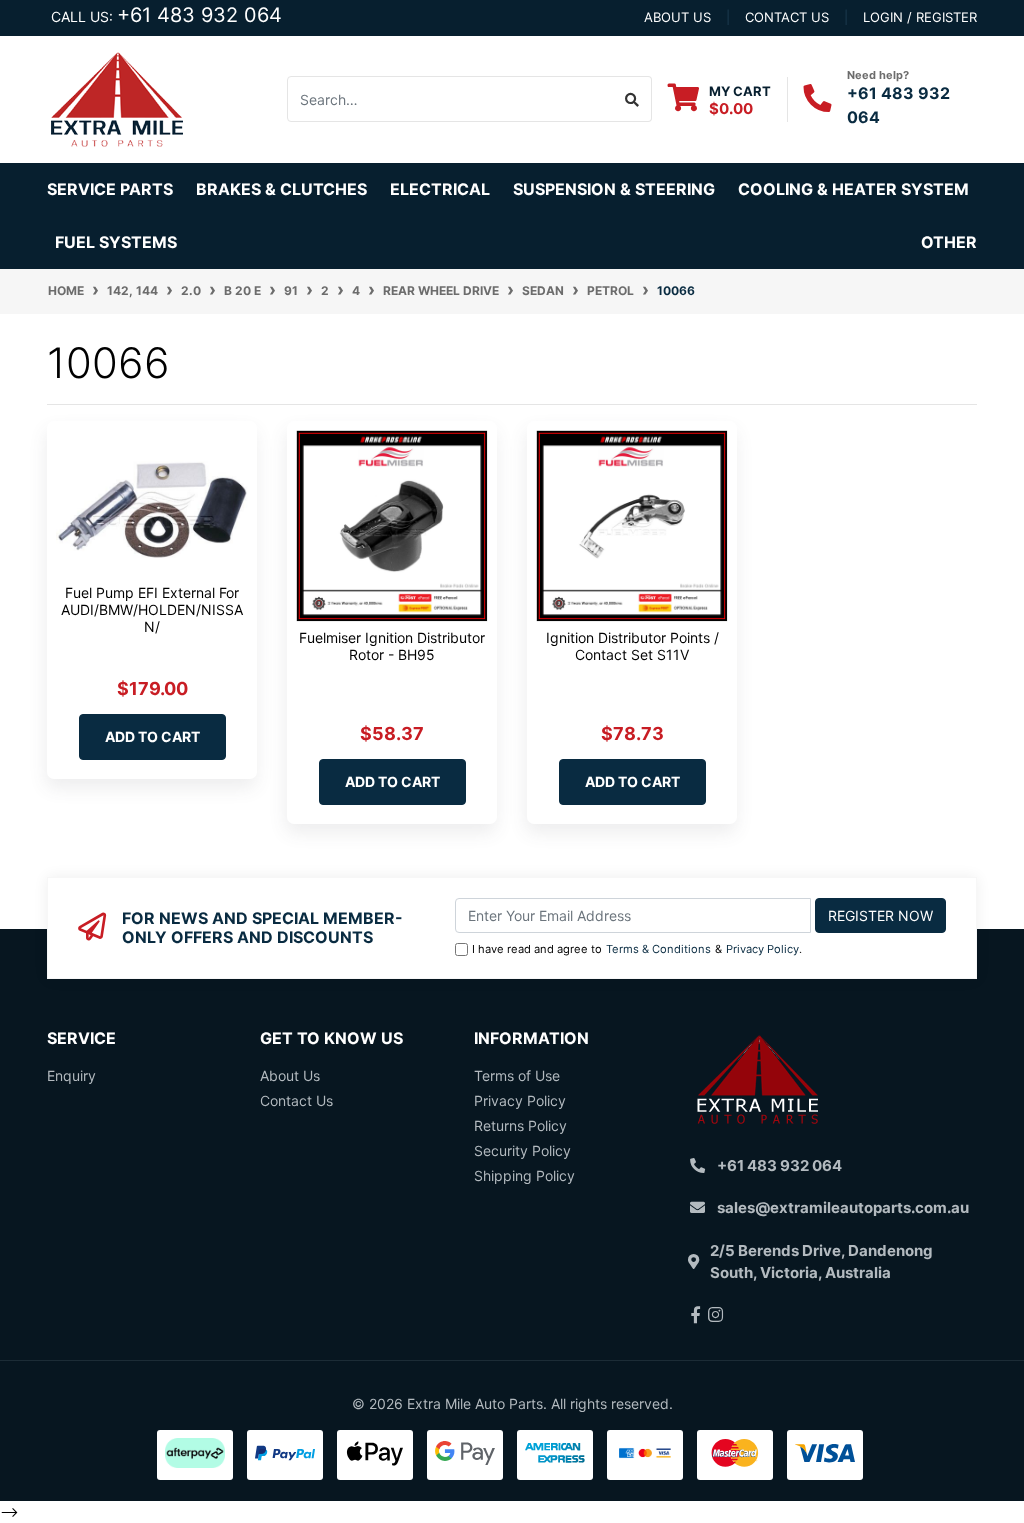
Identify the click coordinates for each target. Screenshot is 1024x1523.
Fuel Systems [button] (116, 242)
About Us (290, 1075)
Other (949, 242)
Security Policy (522, 1150)
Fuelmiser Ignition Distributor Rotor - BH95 (392, 646)
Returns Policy (520, 1125)
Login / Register (920, 17)
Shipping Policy (524, 1175)
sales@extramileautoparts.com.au (843, 1207)
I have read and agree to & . (637, 949)
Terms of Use (517, 1075)
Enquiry (71, 1075)
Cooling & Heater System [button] (853, 189)
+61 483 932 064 (199, 15)
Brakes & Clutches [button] (281, 189)
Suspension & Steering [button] (614, 189)
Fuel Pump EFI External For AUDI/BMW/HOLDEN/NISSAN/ (152, 609)
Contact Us (296, 1100)
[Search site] (632, 99)
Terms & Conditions (658, 949)
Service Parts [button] (110, 189)
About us (677, 17)
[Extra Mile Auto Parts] (117, 97)
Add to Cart (152, 736)
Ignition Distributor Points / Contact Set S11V (632, 646)
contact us (787, 17)
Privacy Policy (762, 949)
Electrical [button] (440, 189)
